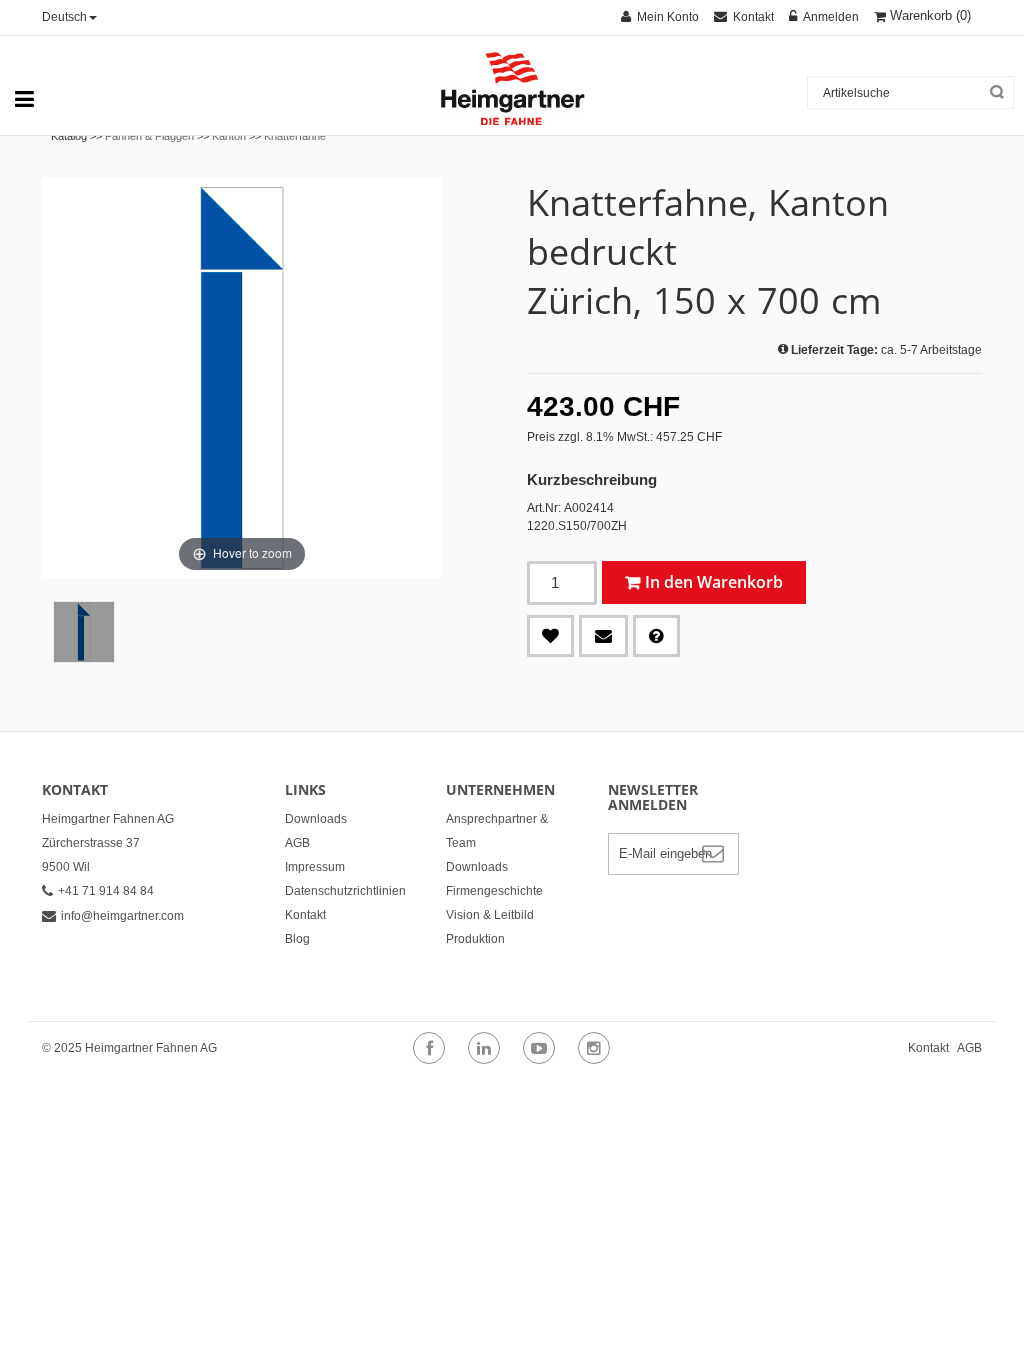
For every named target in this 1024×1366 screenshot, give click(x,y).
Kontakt (305, 915)
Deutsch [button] (64, 17)
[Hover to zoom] (242, 377)
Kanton (229, 136)
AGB (297, 843)
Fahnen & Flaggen (149, 136)
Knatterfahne (295, 136)
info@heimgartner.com (122, 916)
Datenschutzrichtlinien (345, 891)
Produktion (475, 939)
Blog (297, 939)
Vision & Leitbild (490, 915)
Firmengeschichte (494, 891)
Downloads (316, 819)
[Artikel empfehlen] (603, 636)
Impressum (315, 867)
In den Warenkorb (714, 582)
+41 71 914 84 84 (106, 891)
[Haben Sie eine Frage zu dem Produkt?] (656, 636)
